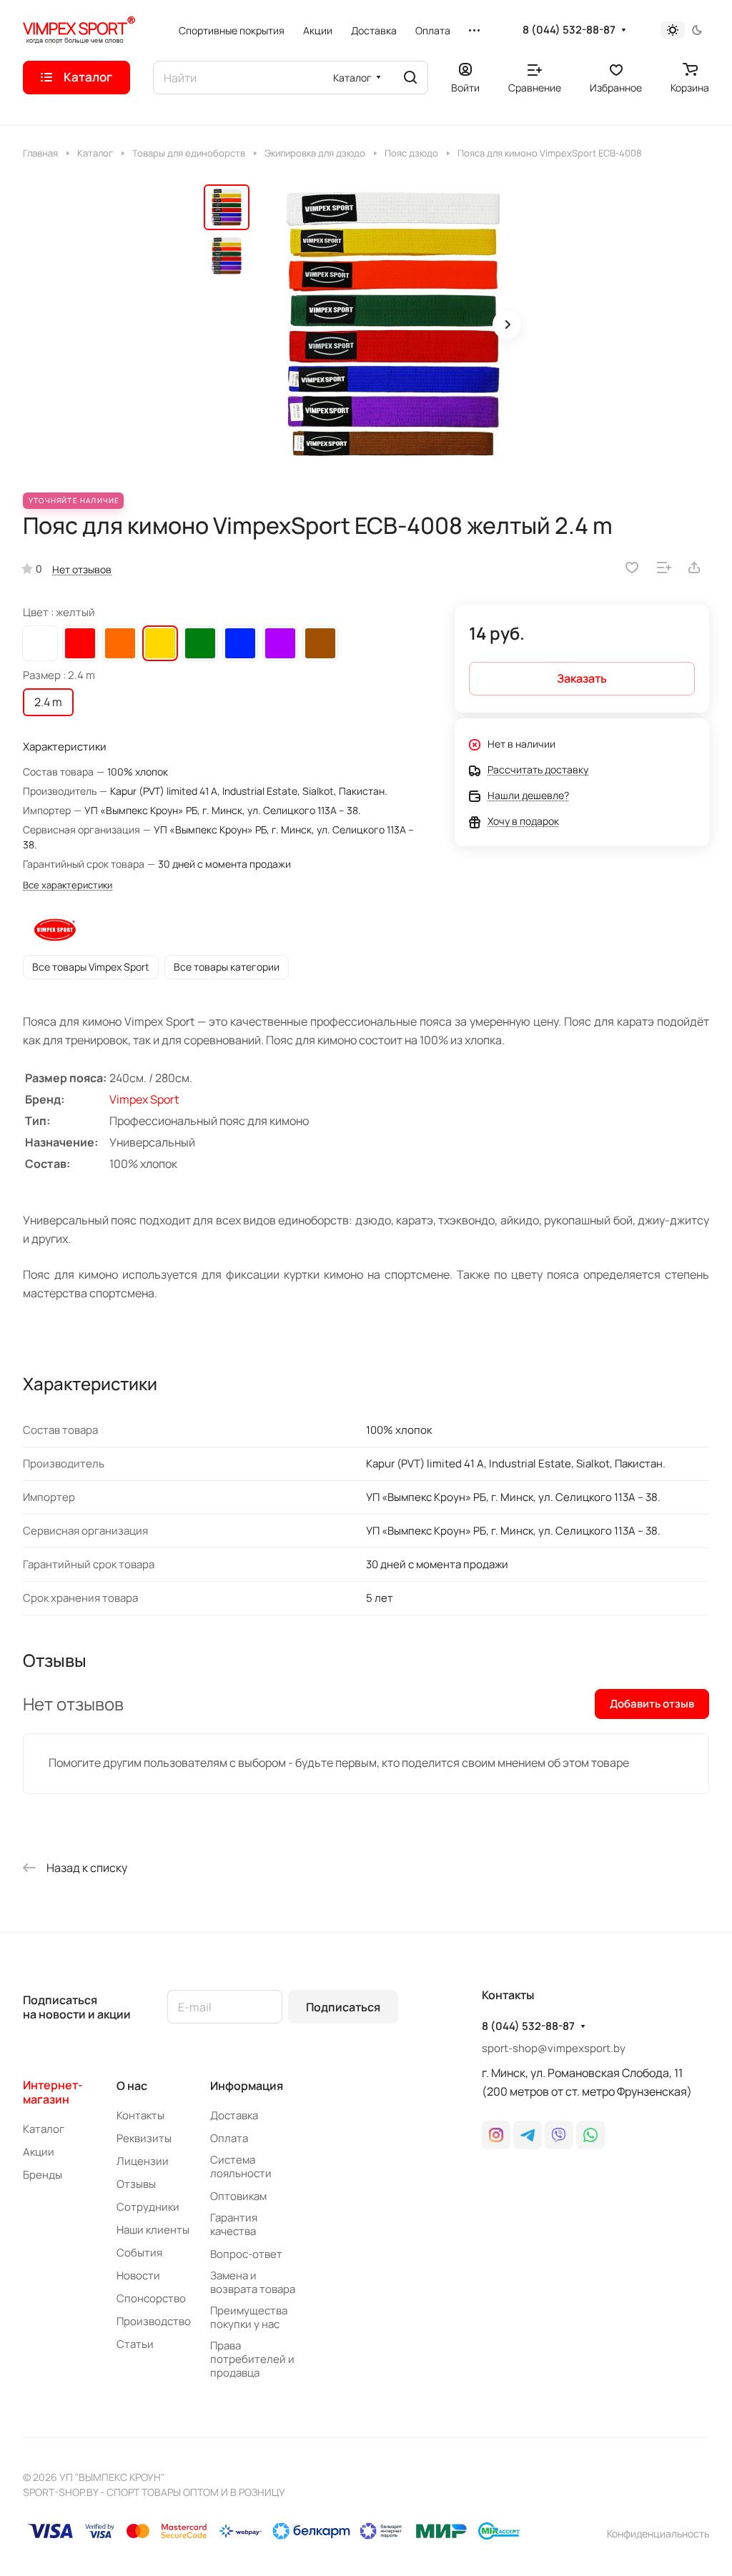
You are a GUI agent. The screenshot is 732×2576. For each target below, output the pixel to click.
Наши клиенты (153, 2230)
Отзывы (136, 2184)
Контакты (140, 2115)
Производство (154, 2321)
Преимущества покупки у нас (249, 2317)
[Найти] (410, 78)
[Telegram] (528, 2135)
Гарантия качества (234, 2224)
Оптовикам (238, 2196)
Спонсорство (151, 2298)
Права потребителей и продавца (252, 2359)
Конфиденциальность (658, 2533)
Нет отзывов (82, 569)
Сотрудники (148, 2207)
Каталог (44, 2129)
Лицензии (143, 2161)
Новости (138, 2275)
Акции (39, 2152)
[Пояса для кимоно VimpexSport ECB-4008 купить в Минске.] (393, 326)
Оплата (229, 2138)
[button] (507, 325)
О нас (132, 2086)
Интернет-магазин (53, 2092)
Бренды (43, 2175)
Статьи (135, 2344)
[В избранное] (632, 568)
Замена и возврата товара (253, 2282)
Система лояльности (241, 2166)
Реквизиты (144, 2138)
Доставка (234, 2115)
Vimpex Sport (144, 1099)
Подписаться (343, 2007)
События (139, 2253)
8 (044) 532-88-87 (569, 30)
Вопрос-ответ (246, 2254)
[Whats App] (590, 2135)
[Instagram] (496, 2135)
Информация (247, 2086)
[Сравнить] (664, 568)
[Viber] (559, 2135)
